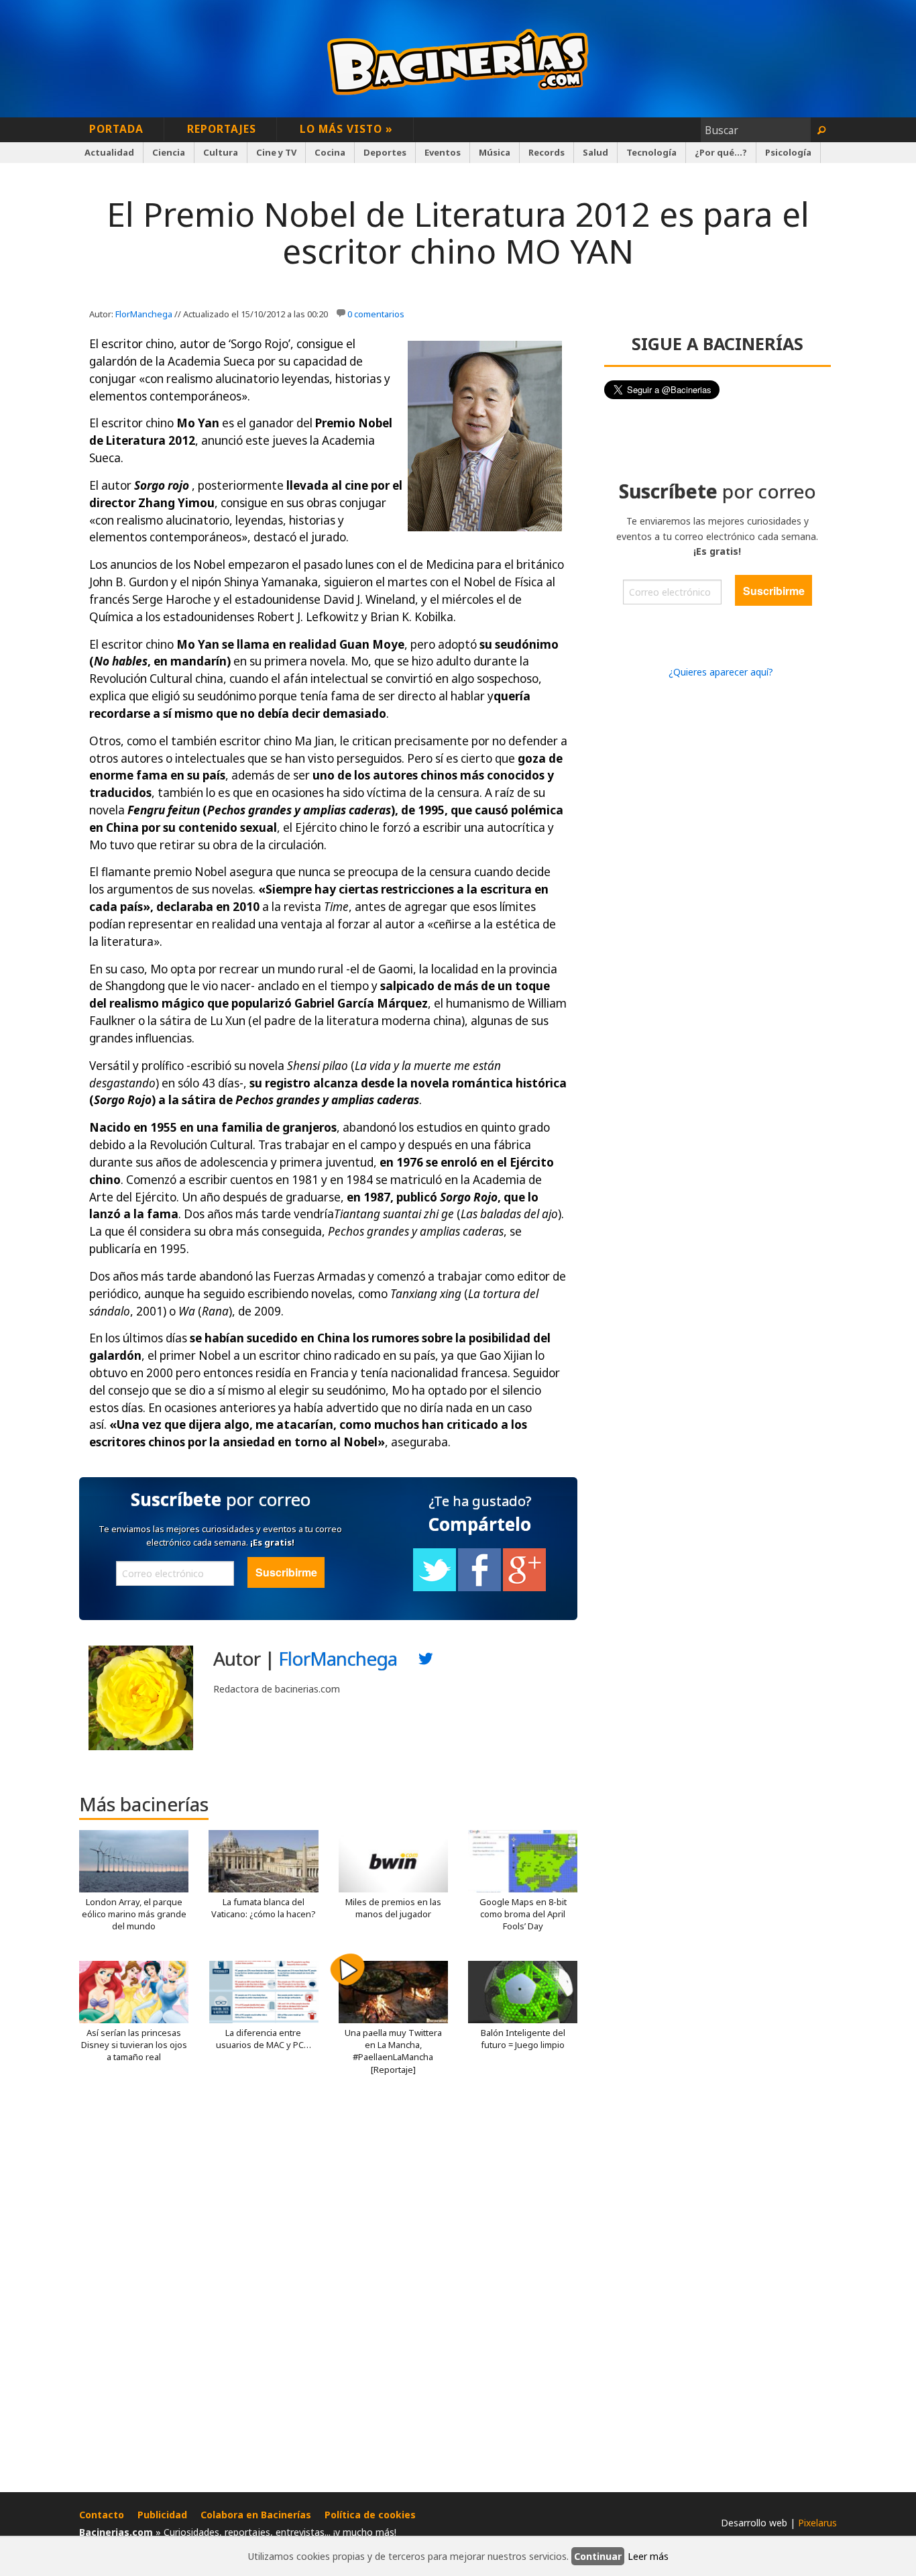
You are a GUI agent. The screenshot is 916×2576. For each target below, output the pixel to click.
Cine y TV (276, 152)
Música (495, 152)
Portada (116, 129)
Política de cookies (370, 2515)
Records (547, 152)
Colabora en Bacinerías (256, 2515)
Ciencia (169, 152)
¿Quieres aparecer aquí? (721, 672)
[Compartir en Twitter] (435, 1588)
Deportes (385, 152)
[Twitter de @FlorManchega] (426, 1662)
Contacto (102, 2515)
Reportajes (222, 129)
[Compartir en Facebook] (479, 1588)
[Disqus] (328, 2289)
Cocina (330, 152)
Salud (595, 152)
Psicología (788, 152)
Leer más (648, 2556)
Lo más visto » (346, 129)
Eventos (443, 152)
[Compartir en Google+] (524, 1588)
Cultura (221, 152)
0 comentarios (376, 314)
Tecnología (651, 152)
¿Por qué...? (721, 152)
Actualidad (109, 152)
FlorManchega (144, 314)
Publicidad (162, 2515)
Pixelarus (817, 2523)
